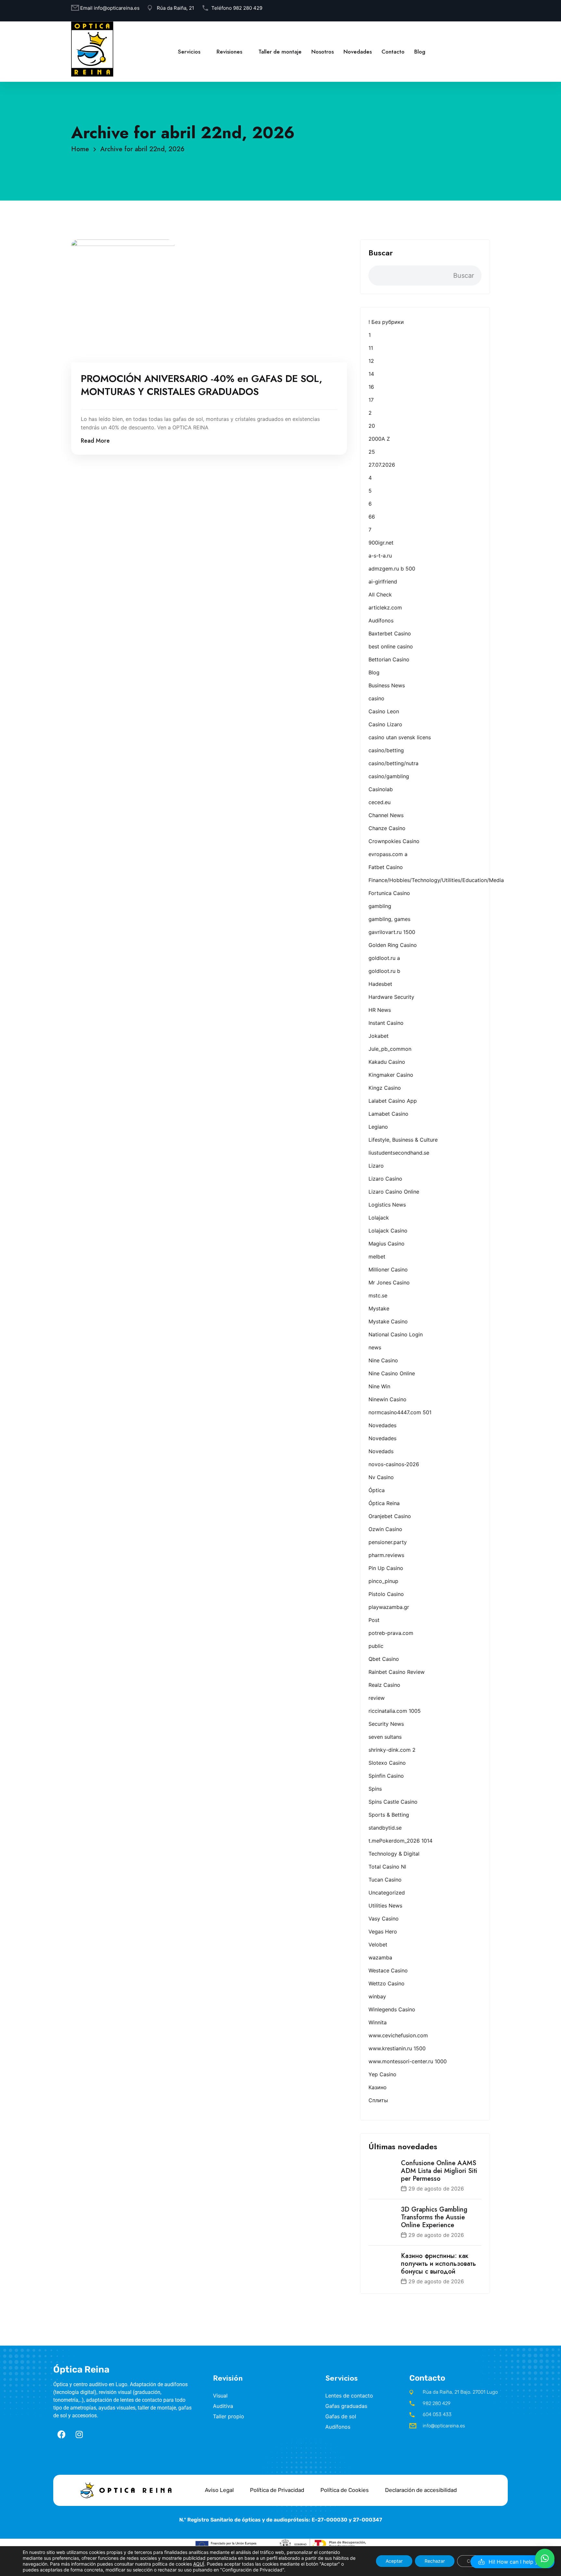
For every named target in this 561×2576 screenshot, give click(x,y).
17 (371, 400)
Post (374, 1620)
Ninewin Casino (387, 1399)
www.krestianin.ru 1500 (397, 2048)
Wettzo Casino (386, 1983)
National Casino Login (396, 1334)
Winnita (378, 2022)
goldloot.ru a (384, 958)
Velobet (378, 1944)
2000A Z (379, 439)
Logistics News (387, 1205)
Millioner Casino (388, 1270)
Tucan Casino (385, 1880)
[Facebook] (61, 2434)
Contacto (393, 52)
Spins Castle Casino (393, 1802)
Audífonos (381, 620)
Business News (387, 685)
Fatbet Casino (386, 867)
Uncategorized (387, 1893)
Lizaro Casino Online (394, 1192)
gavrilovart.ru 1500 (392, 932)
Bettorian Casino (389, 659)
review (377, 1698)
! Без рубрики (386, 322)
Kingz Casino (385, 1088)
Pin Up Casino (386, 1568)
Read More (95, 441)
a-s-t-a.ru (380, 556)
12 (371, 361)
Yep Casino (382, 2074)
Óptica (377, 1490)
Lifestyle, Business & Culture (403, 1140)
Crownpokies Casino (394, 841)
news (375, 1347)
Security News (386, 1724)
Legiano (378, 1127)
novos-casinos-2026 (394, 1464)
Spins (375, 1789)
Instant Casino (386, 1023)
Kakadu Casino (387, 1062)
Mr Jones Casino (389, 1282)
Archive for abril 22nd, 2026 (142, 149)
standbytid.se (385, 1828)
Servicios (189, 52)
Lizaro (376, 1166)
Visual (220, 2396)
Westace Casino (388, 1970)
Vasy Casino (384, 1919)
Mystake (379, 1308)
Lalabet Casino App (393, 1101)
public (376, 1646)
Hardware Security (391, 997)
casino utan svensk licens (400, 737)
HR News (380, 1010)
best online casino (391, 646)
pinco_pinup (383, 1581)
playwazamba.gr (389, 1607)
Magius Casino (386, 1244)
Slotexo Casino (387, 1763)
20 (372, 426)
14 (371, 374)
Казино (378, 2087)
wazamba (380, 1957)
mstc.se (378, 1295)
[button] (512, 2562)
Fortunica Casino (389, 893)
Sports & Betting (389, 1815)
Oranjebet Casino (390, 1516)
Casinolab (381, 789)
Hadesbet (380, 984)
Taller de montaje (280, 52)
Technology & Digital (394, 1854)
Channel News (386, 815)
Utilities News (385, 1906)
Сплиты (378, 2100)
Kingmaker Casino (391, 1075)
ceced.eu (380, 802)
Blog (420, 52)
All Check (380, 595)
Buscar (381, 253)
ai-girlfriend (383, 582)
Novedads (381, 1451)
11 (371, 348)
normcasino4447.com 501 (400, 1412)
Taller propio (229, 2416)
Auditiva (223, 2406)
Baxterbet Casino (390, 633)
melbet (377, 1257)
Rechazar (435, 2561)
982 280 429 (248, 8)
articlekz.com (385, 607)
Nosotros (323, 52)
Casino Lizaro (385, 724)
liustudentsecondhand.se (399, 1153)
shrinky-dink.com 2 (392, 1750)
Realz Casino (384, 1685)
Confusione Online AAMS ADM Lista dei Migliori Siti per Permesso (439, 2171)
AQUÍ (199, 2564)
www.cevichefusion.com (398, 2035)
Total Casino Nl (387, 1867)
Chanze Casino (387, 828)
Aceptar (394, 2561)
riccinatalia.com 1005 (395, 1711)
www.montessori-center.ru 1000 (408, 2061)
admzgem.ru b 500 (392, 569)
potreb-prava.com (391, 1633)
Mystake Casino (388, 1321)
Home (82, 149)
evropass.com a (388, 854)
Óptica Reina (384, 1503)
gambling (380, 906)
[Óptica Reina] (92, 49)
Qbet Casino (384, 1659)
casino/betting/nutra (393, 763)
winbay (377, 1996)
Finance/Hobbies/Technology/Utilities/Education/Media (436, 880)
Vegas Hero (383, 1932)
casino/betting (386, 750)
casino (376, 698)
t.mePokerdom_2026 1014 (400, 1841)
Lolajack (379, 1218)
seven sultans (385, 1737)
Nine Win (379, 1386)
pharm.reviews (386, 1555)
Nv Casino (381, 1477)
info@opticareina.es (117, 8)
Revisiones (229, 52)
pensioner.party (388, 1542)
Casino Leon (384, 711)
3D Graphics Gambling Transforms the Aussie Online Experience (434, 2217)
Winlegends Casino (392, 2009)
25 (372, 452)
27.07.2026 (382, 465)
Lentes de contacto (349, 2396)
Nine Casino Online (392, 1373)
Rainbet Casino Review (397, 1672)
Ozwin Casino (385, 1529)
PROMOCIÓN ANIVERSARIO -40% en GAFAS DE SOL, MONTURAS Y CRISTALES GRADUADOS (202, 385)
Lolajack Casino (388, 1231)
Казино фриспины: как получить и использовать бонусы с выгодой (438, 2264)
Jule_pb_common (390, 1049)
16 (371, 387)
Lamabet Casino (388, 1114)
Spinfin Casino (386, 1776)
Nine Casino (383, 1360)
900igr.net (381, 543)
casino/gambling (389, 776)
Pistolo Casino (386, 1594)
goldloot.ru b (384, 971)
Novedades (358, 52)
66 (372, 517)
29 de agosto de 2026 (436, 2189)
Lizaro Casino (385, 1179)
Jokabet (379, 1036)
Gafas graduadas (346, 2406)
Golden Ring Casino (393, 945)
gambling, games (389, 919)
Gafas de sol (341, 2416)
